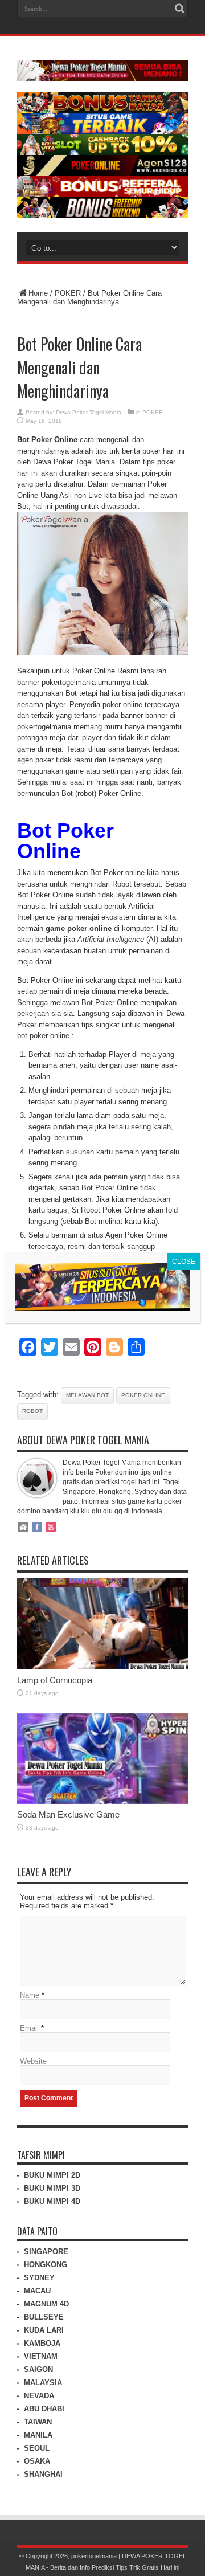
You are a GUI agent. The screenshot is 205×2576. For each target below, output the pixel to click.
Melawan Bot (87, 1395)
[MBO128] (102, 216)
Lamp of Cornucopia (55, 1680)
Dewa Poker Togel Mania (89, 412)
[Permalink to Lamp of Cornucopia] (102, 1667)
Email (29, 2028)
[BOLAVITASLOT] (102, 152)
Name (30, 1995)
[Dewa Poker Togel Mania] (102, 73)
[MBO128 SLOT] (102, 1307)
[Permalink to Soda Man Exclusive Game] (102, 1801)
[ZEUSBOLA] (102, 131)
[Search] (179, 9)
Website (33, 2061)
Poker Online (143, 1395)
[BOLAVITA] (102, 110)
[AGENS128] (102, 173)
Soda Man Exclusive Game (68, 1814)
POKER (68, 293)
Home (38, 293)
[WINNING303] (102, 195)
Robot (32, 1411)
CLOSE (184, 1262)
